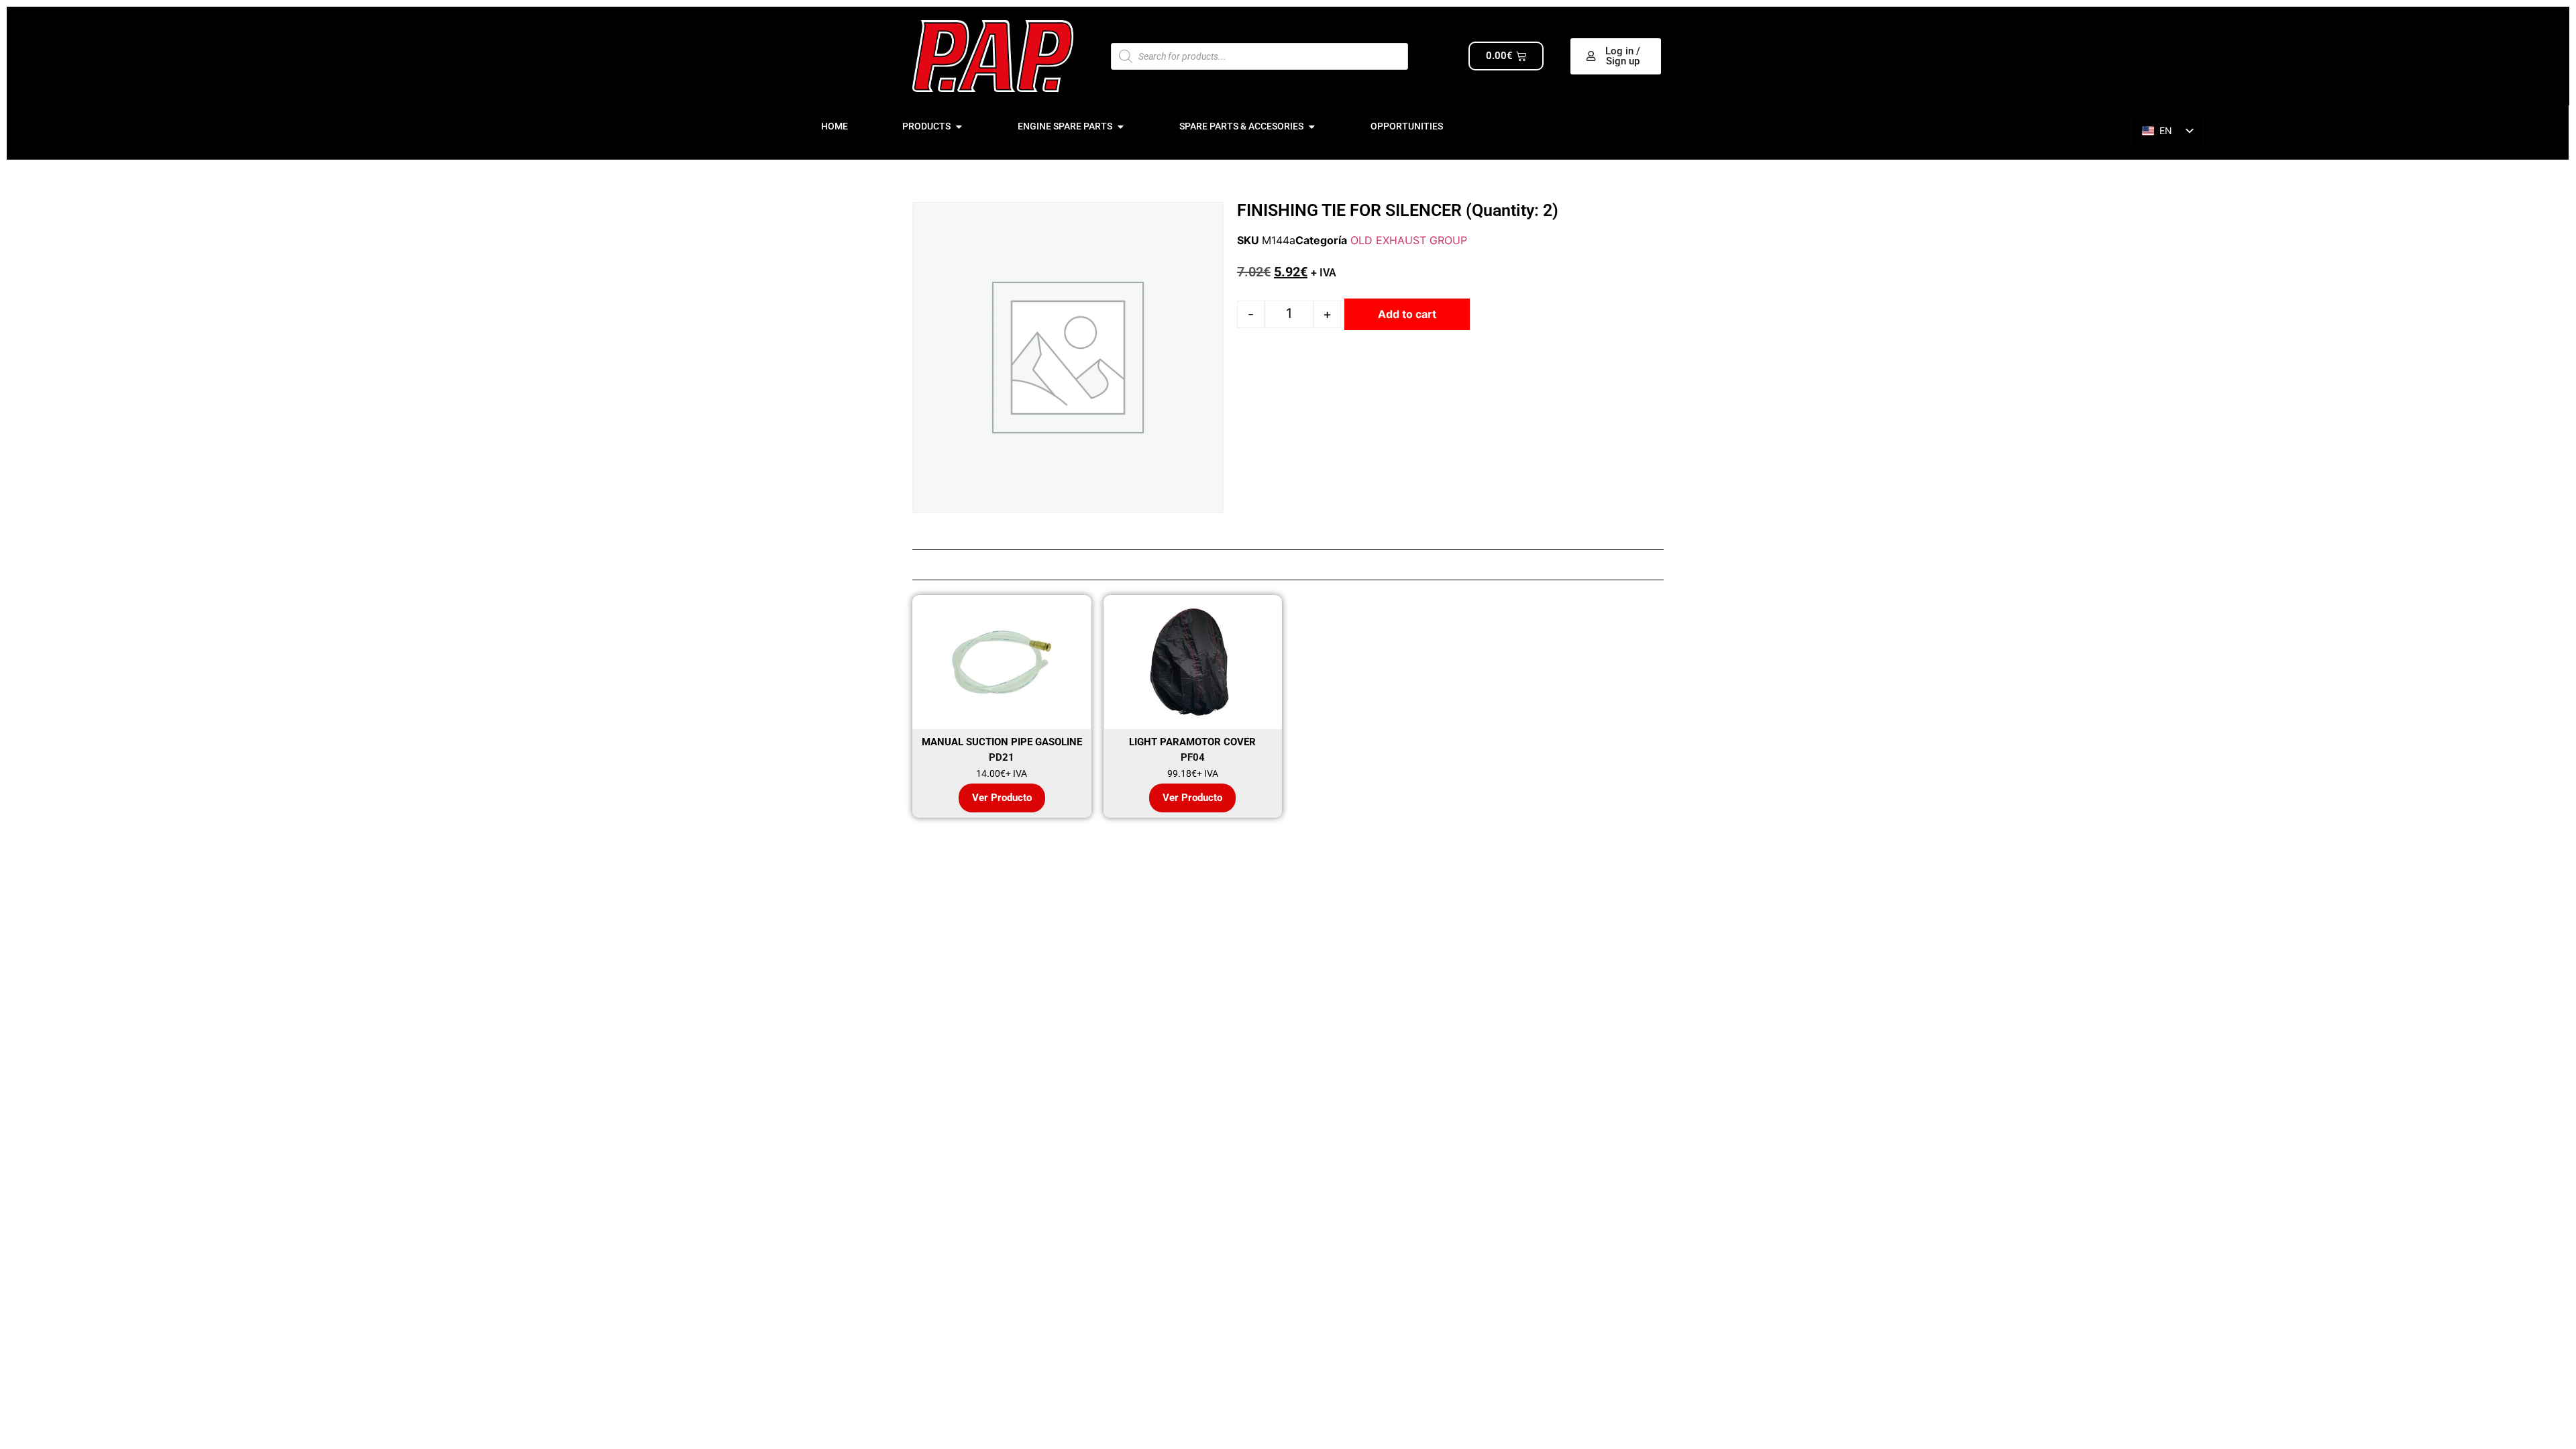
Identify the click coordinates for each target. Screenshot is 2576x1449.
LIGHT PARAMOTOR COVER (1192, 742)
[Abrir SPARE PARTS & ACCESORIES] (1311, 126)
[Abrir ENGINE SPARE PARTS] (1120, 126)
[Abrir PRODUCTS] (959, 126)
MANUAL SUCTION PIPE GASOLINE (1002, 742)
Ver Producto (1002, 798)
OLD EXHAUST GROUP (1409, 240)
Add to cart (1407, 314)
